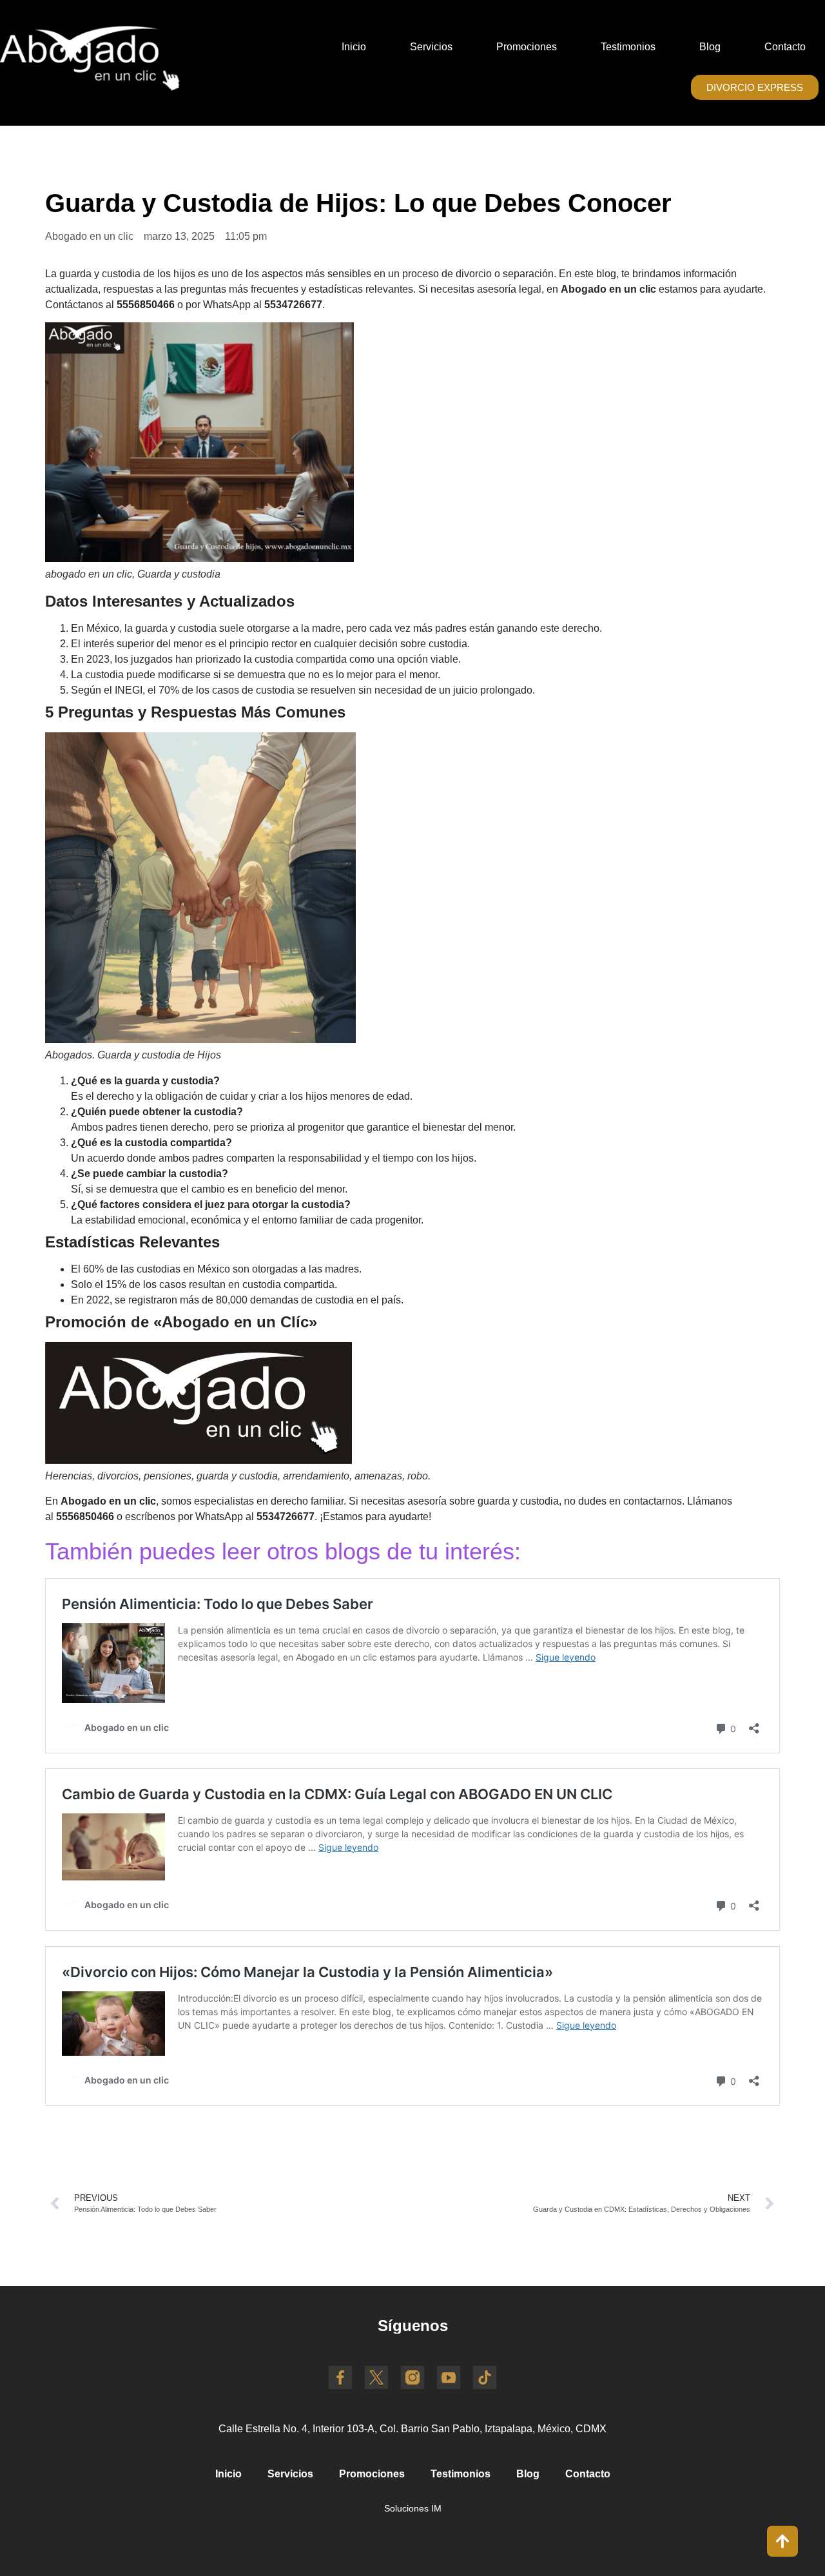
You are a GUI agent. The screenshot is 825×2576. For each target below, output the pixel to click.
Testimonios (628, 47)
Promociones (527, 47)
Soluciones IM (413, 2508)
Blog (710, 47)
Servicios (431, 47)
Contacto (785, 47)
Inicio (354, 47)
